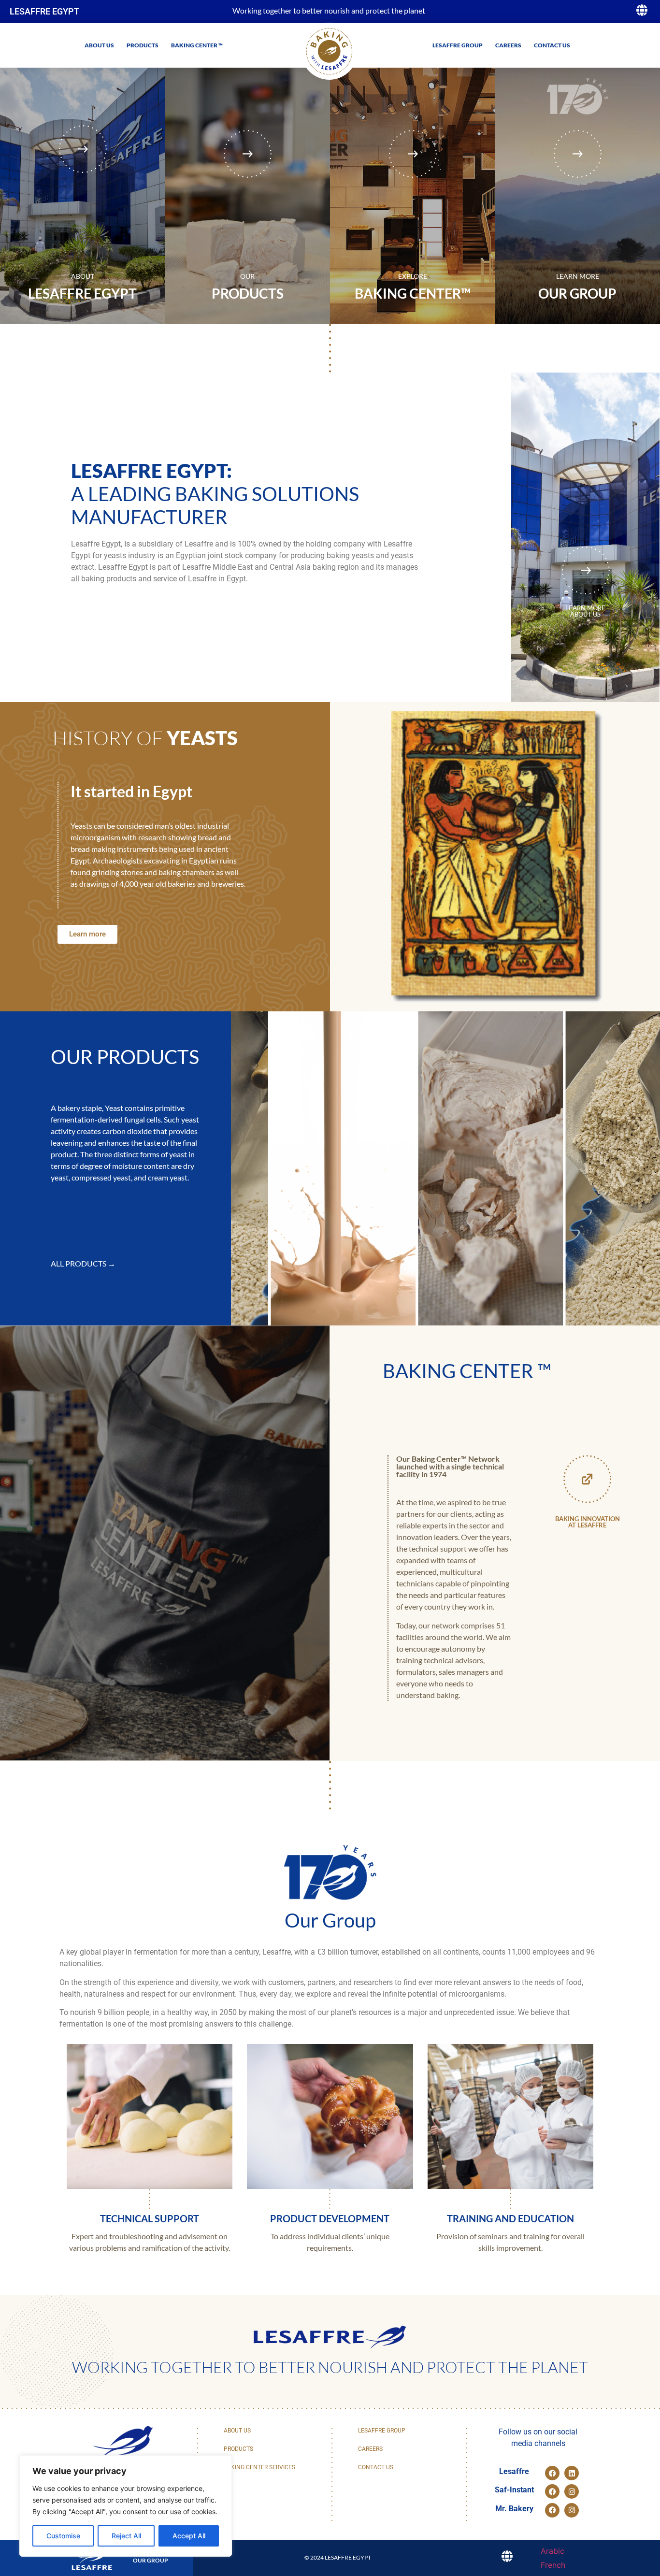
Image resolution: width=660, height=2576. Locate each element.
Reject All (126, 2536)
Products (143, 45)
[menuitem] (552, 2551)
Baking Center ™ (197, 45)
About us (99, 45)
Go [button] (496, 97)
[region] (126, 2506)
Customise (63, 2536)
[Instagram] (572, 2491)
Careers (508, 45)
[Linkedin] (572, 2473)
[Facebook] (552, 2473)
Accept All (189, 2536)
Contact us (552, 45)
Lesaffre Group (458, 45)
